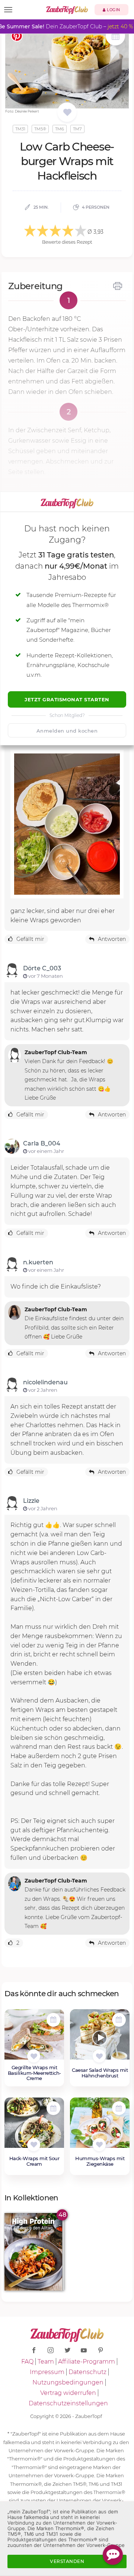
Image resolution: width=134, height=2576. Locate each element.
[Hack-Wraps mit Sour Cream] (34, 2127)
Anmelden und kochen (67, 731)
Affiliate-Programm (87, 2362)
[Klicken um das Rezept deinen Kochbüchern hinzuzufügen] (34, 2056)
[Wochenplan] (115, 37)
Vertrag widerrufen (68, 2393)
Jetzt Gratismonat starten (67, 699)
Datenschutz (87, 2372)
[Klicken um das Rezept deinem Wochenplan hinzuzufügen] (53, 2020)
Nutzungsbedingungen (68, 2382)
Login (113, 10)
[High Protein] (34, 2252)
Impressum (47, 2372)
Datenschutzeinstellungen (68, 2403)
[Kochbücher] (67, 113)
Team (46, 2362)
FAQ (27, 2362)
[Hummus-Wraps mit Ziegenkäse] (100, 2127)
